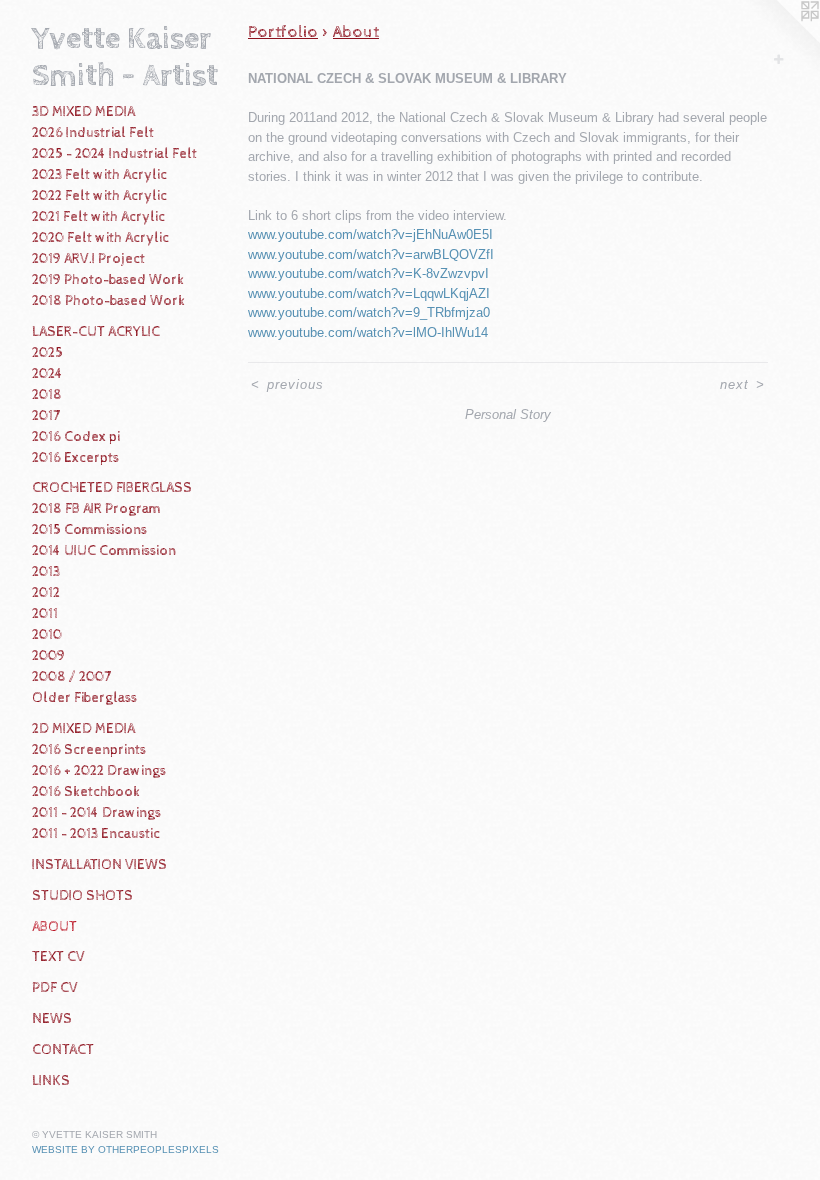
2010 (47, 635)
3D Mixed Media (83, 112)
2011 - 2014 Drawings (96, 813)
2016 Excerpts (75, 458)
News (52, 1019)
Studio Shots (82, 896)
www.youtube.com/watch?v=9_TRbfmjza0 (369, 312)
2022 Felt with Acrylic (99, 196)
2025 (47, 353)
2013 (46, 572)
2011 (45, 614)
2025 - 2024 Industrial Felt (114, 154)
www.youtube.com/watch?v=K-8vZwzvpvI (368, 273)
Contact (63, 1050)
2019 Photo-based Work (108, 280)
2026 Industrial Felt (93, 133)
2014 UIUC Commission (104, 551)
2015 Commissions (89, 530)
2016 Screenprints (89, 750)
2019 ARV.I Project (88, 259)
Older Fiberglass (84, 698)
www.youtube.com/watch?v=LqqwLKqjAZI (369, 293)
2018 (47, 395)
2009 (48, 656)
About (54, 927)
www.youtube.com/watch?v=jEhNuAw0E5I (370, 234)
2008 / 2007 (71, 677)
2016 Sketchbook (86, 792)
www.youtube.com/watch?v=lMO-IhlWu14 (368, 332)
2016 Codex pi (76, 437)
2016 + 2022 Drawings (99, 771)
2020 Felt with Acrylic (100, 238)
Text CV (58, 957)
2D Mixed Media (83, 729)
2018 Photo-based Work (108, 301)
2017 (46, 416)
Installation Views (99, 865)
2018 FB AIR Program (96, 509)
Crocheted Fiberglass (112, 488)
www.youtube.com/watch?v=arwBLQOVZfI (371, 254)
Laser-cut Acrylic (96, 332)
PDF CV (55, 988)
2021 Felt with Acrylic (98, 217)
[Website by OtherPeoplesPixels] (780, 40)
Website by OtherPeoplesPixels (125, 1149)
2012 (46, 593)
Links (51, 1081)
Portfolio (283, 32)
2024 (47, 374)
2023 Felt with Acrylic (99, 175)
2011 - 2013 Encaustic (96, 834)
